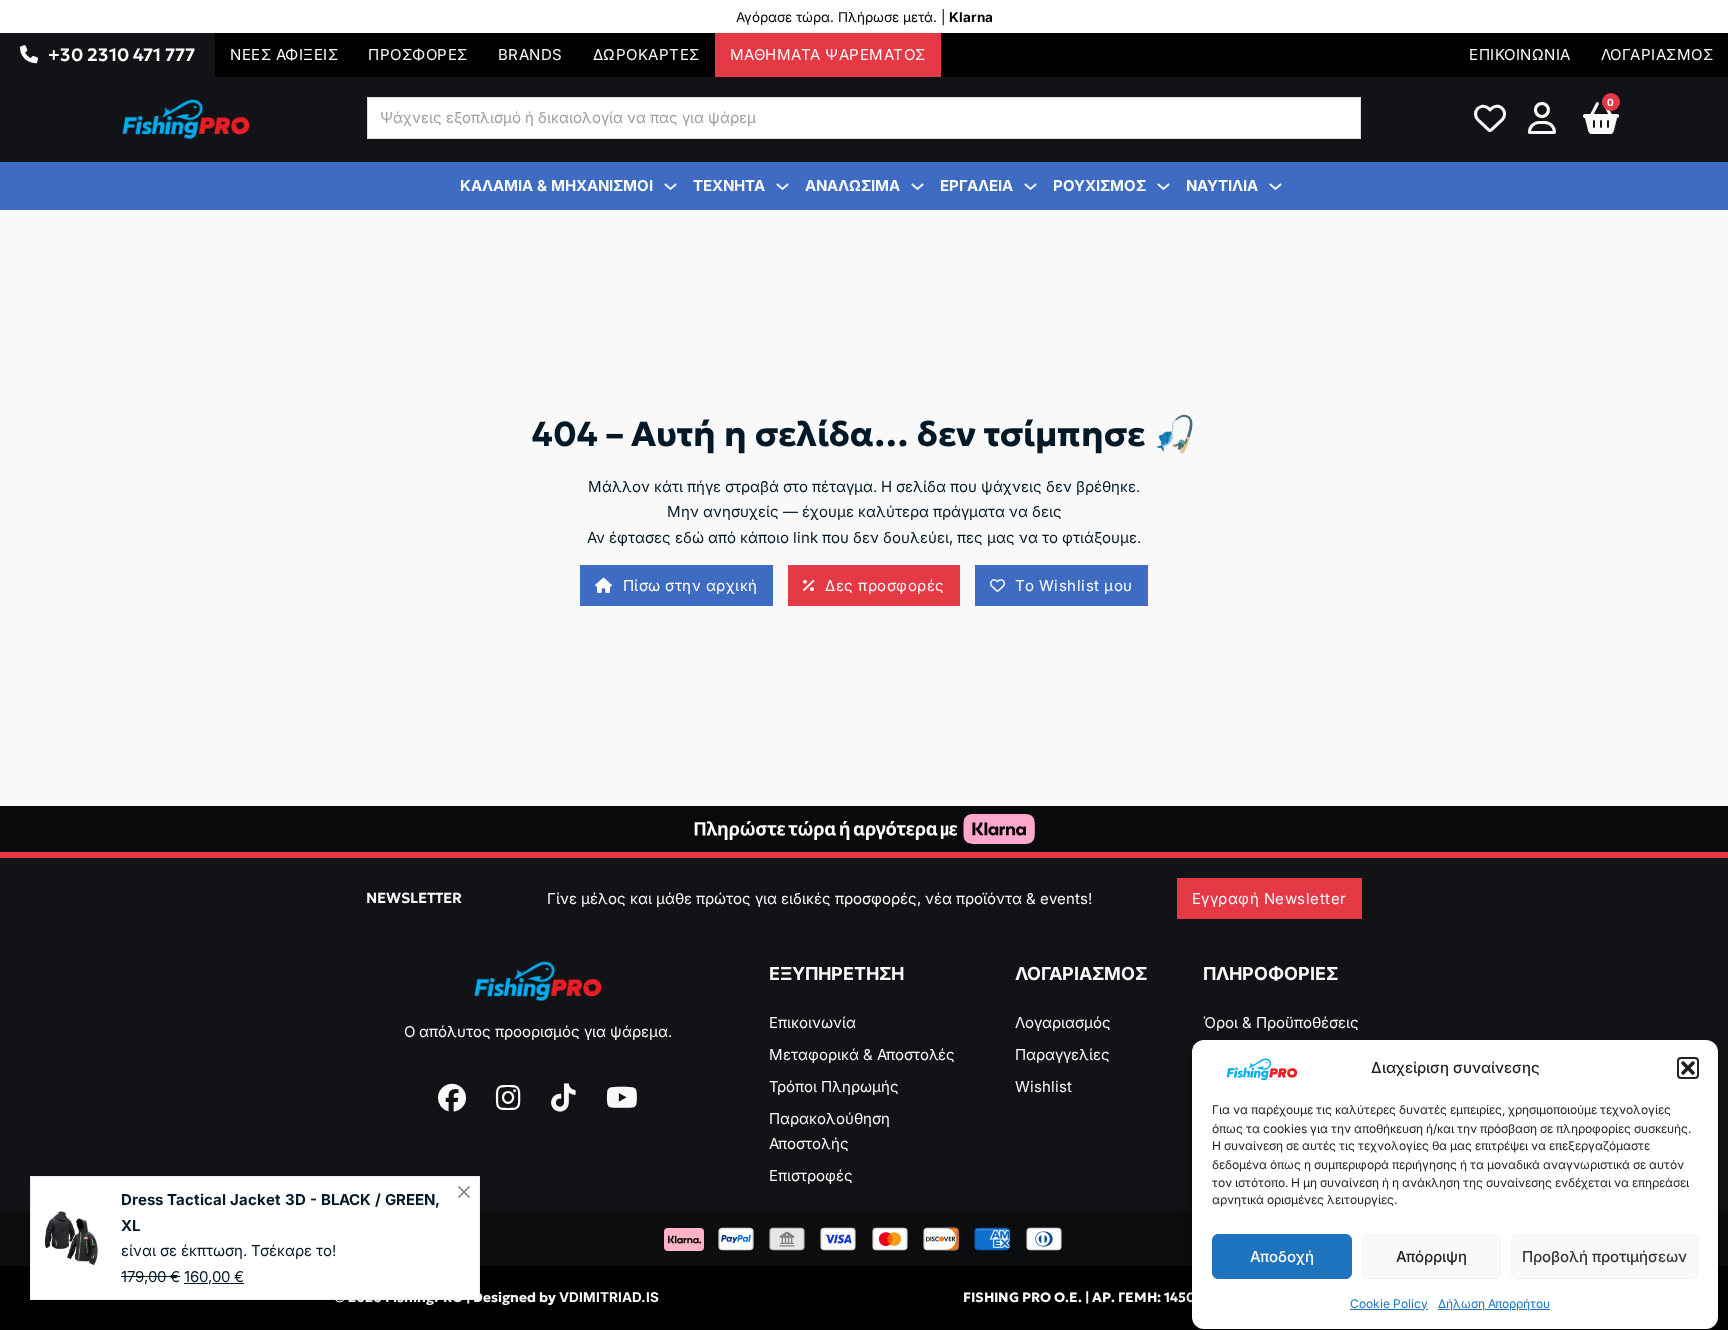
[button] (1688, 1068)
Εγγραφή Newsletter (1269, 898)
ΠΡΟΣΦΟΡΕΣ (418, 54)
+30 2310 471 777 (121, 54)
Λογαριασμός (1063, 1022)
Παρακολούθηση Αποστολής (829, 1131)
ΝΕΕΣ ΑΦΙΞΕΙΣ (284, 54)
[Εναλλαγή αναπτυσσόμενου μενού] (29, 55)
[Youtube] (622, 1098)
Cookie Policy (1389, 1303)
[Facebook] (452, 1098)
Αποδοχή (1282, 1256)
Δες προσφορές (885, 585)
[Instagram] (508, 1098)
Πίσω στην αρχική (690, 585)
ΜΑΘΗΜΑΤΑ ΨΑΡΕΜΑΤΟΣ (828, 54)
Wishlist (1043, 1086)
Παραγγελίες (1062, 1054)
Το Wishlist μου (1074, 585)
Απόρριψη (1431, 1256)
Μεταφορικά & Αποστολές (862, 1054)
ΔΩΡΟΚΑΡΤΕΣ (646, 54)
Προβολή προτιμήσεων (1604, 1256)
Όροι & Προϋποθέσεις (1281, 1022)
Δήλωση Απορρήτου (1494, 1303)
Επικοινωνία (812, 1022)
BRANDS (530, 54)
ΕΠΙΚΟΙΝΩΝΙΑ (1520, 54)
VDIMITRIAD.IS (609, 1297)
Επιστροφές (811, 1175)
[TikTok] (563, 1098)
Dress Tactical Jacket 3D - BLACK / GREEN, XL (280, 1212)
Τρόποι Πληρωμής (834, 1086)
